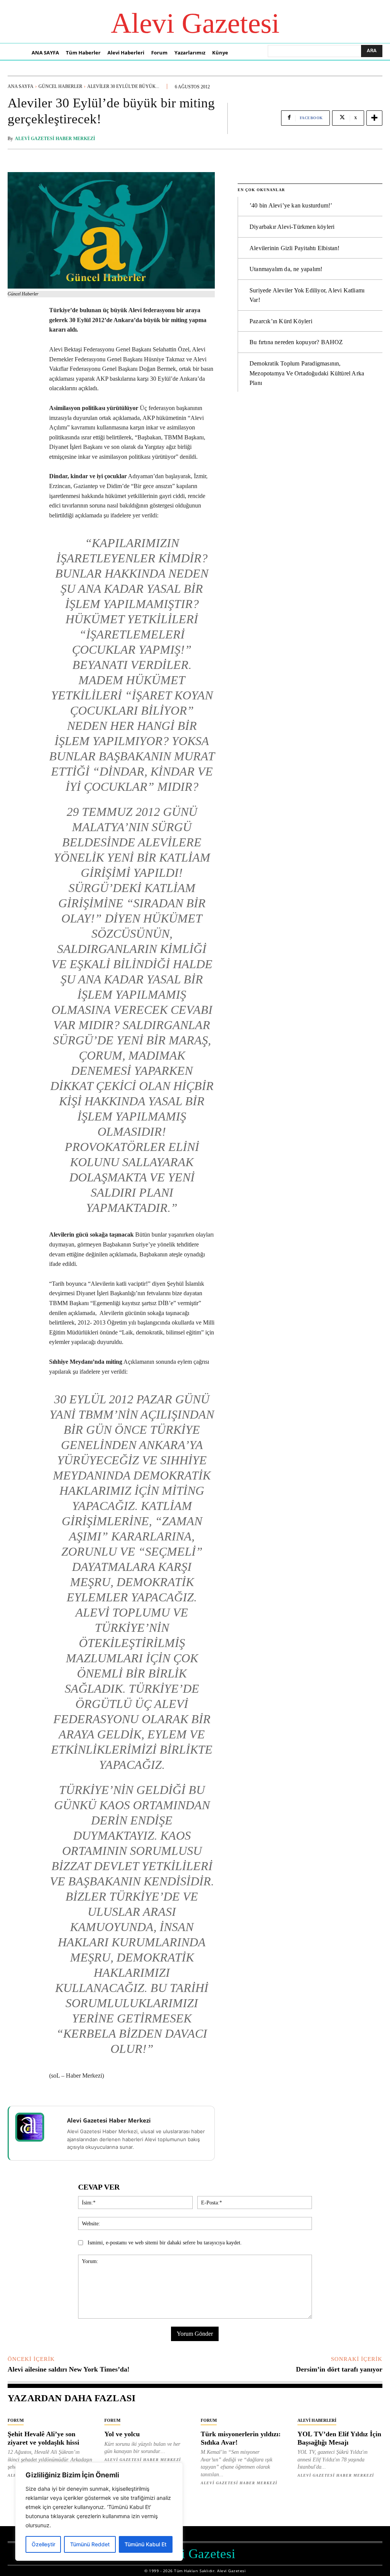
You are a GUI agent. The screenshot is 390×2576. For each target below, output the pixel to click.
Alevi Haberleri (317, 2420)
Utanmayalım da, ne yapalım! (286, 269)
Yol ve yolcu (122, 2434)
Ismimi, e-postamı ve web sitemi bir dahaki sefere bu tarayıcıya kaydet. (165, 2243)
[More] (374, 118)
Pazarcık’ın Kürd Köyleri (281, 321)
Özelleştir (43, 2544)
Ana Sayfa (21, 86)
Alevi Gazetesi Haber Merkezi (55, 139)
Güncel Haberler (60, 86)
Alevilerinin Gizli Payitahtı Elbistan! (295, 248)
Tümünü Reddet (90, 2544)
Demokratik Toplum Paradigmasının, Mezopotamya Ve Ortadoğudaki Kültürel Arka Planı (307, 373)
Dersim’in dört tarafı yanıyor (339, 2369)
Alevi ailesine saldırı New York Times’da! (69, 2369)
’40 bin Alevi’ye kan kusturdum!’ (291, 205)
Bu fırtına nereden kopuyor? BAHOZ (296, 342)
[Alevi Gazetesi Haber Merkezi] (35, 2127)
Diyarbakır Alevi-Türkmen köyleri (292, 227)
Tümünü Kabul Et (145, 2544)
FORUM (16, 2420)
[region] (99, 2512)
